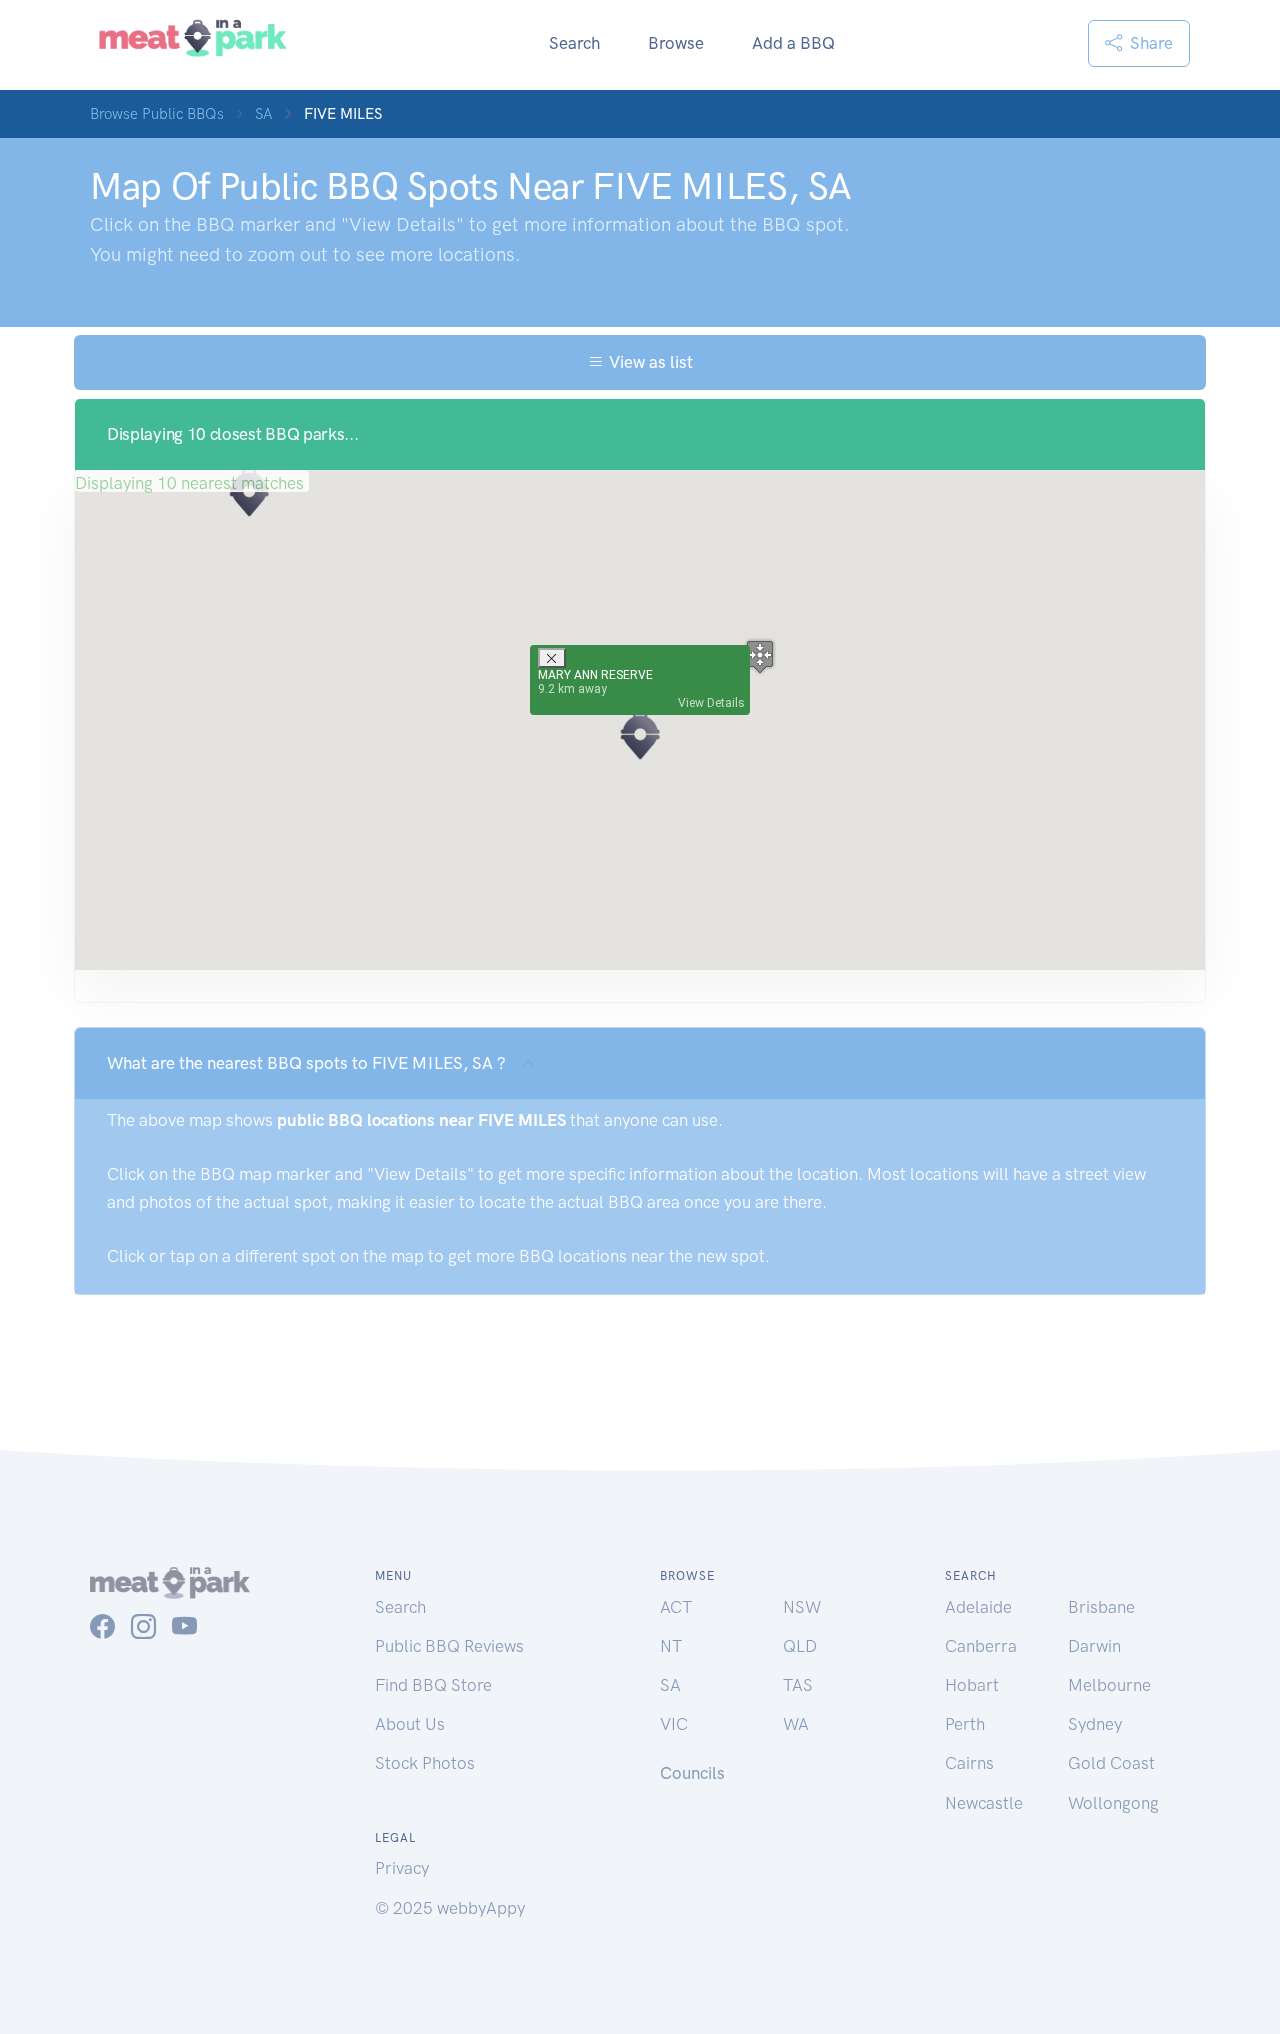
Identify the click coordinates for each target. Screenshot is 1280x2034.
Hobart (972, 1685)
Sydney (1095, 1724)
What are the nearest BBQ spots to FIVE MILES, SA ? (306, 1063)
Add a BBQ (793, 43)
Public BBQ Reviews (449, 1646)
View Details (711, 703)
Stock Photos (425, 1763)
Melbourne (1109, 1685)
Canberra (981, 1646)
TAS (798, 1685)
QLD (800, 1646)
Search (574, 43)
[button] (640, 735)
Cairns (969, 1763)
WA (796, 1724)
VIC (674, 1724)
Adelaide (978, 1607)
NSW (802, 1607)
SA (264, 114)
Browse (676, 43)
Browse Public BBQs (157, 114)
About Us (410, 1724)
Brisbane (1101, 1607)
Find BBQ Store (433, 1685)
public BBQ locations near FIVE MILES (421, 1120)
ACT (676, 1607)
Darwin (1094, 1646)
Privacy (402, 1868)
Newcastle (984, 1803)
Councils (692, 1773)
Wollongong (1113, 1803)
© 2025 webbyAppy (450, 1908)
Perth (965, 1724)
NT (671, 1646)
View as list (648, 362)
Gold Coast (1111, 1763)
